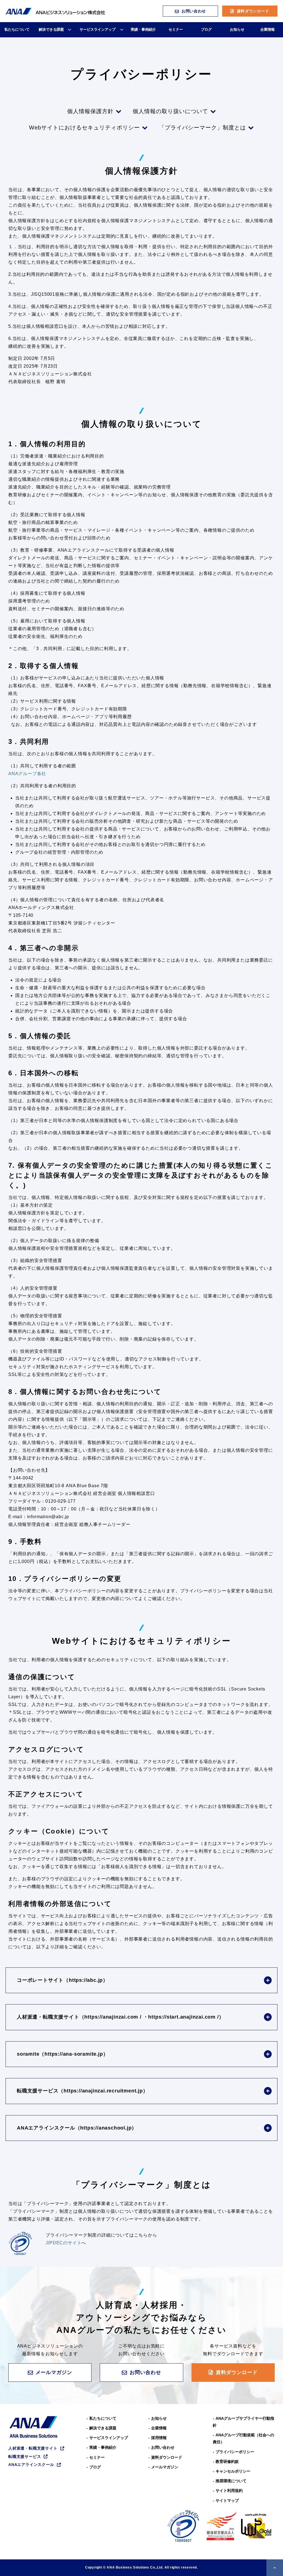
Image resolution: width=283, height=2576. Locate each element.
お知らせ (237, 29)
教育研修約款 (227, 2461)
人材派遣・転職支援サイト (33, 2448)
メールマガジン (54, 2372)
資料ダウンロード (253, 11)
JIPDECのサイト (64, 2243)
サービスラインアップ (98, 29)
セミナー (176, 29)
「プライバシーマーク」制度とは (202, 128)
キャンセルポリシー (233, 2471)
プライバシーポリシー (235, 2452)
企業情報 (268, 29)
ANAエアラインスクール (31, 2465)
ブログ (206, 29)
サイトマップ (227, 2500)
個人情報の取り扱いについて (170, 111)
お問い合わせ (194, 11)
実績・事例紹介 (143, 29)
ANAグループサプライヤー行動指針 (243, 2422)
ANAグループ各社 (27, 774)
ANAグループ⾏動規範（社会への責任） (243, 2438)
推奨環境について (231, 2481)
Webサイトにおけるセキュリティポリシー (84, 128)
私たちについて (17, 29)
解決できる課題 (51, 29)
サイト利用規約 (229, 2491)
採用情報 (159, 2438)
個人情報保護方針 (90, 111)
